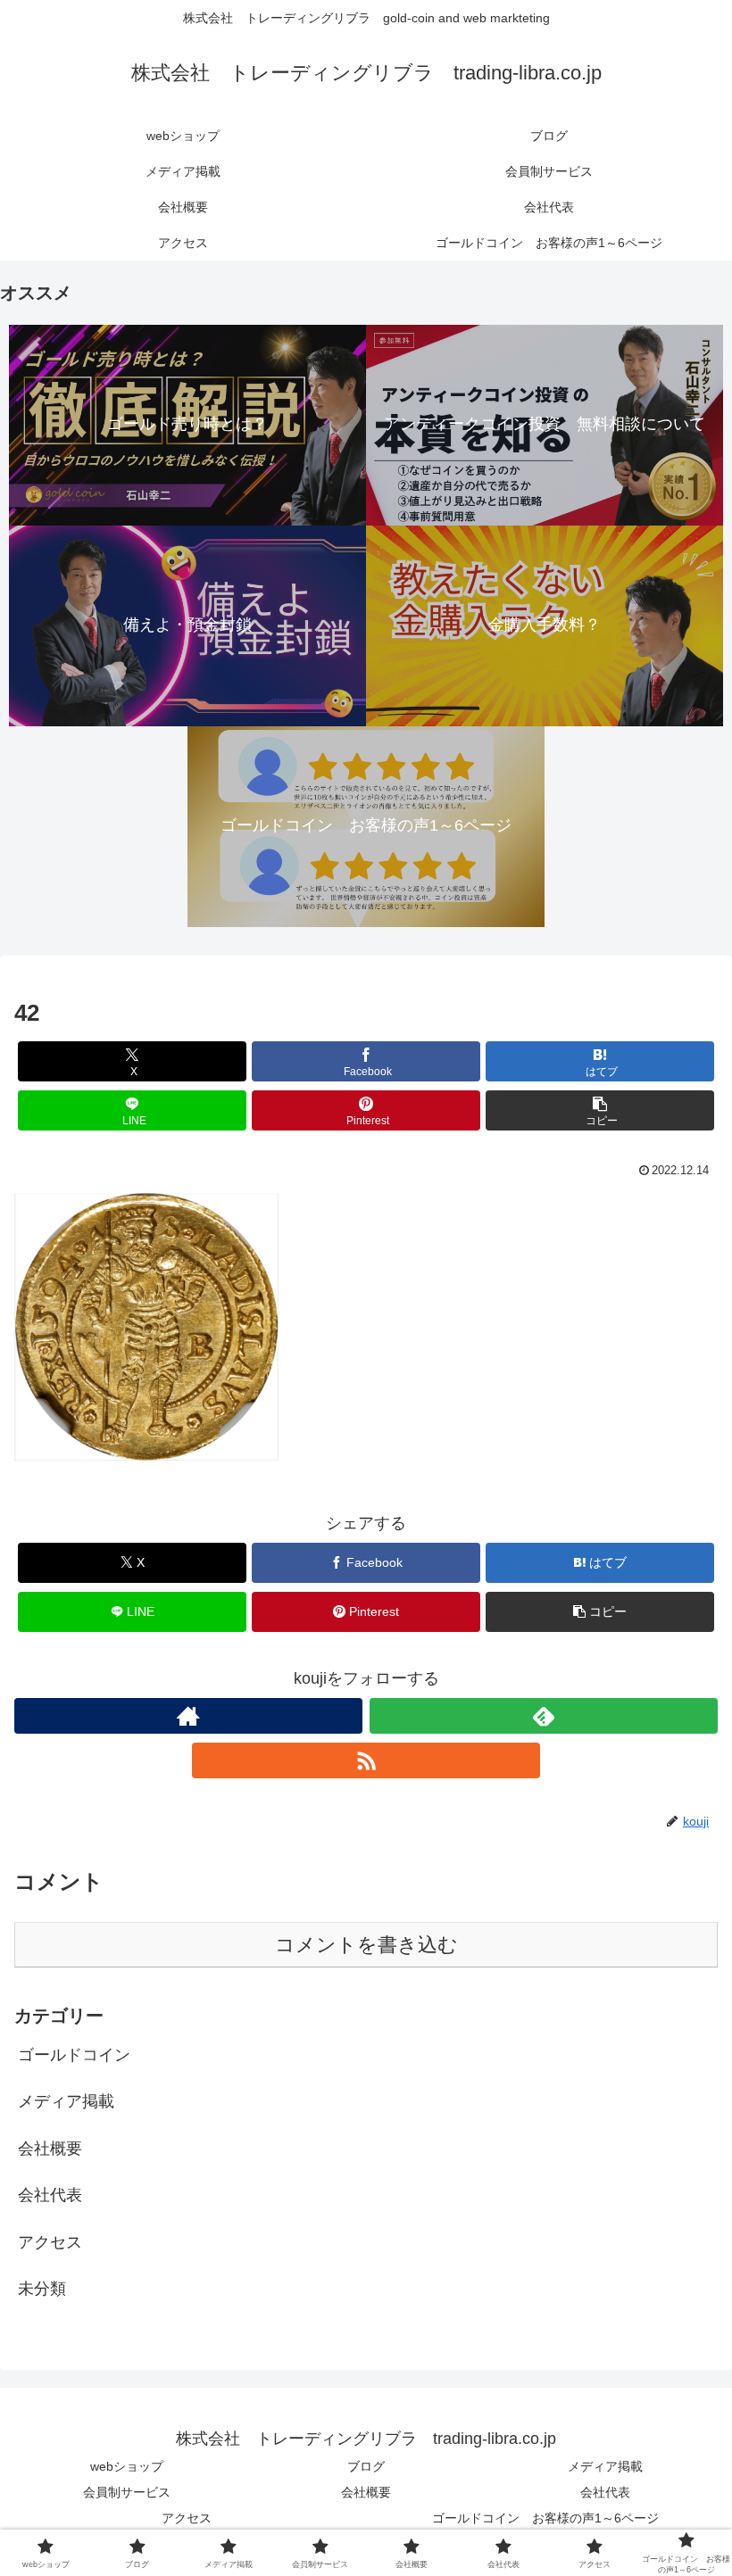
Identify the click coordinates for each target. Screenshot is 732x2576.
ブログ (366, 2466)
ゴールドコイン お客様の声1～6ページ (545, 2518)
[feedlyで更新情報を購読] (544, 1716)
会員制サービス (127, 2492)
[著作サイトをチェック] (188, 1716)
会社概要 (366, 2492)
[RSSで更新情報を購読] (366, 1760)
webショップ (127, 2466)
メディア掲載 (605, 2466)
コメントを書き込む (366, 1945)
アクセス (187, 2518)
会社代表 (605, 2492)
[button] (600, 1110)
